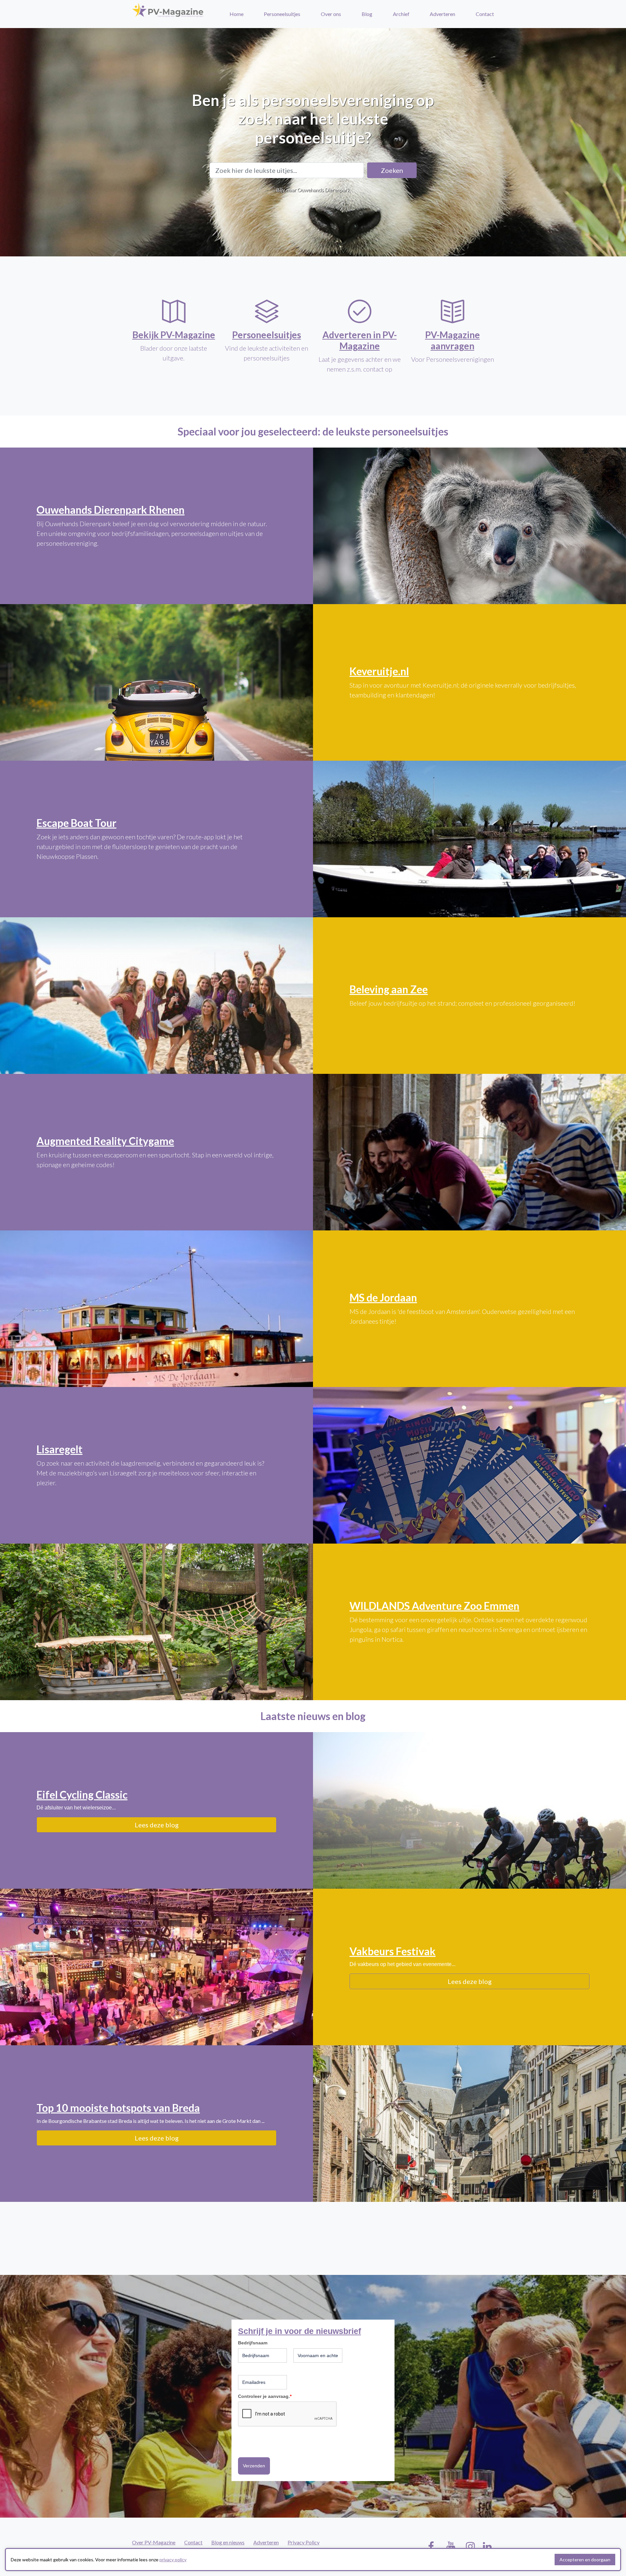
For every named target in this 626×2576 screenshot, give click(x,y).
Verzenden (254, 2466)
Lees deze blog (157, 1825)
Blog (367, 14)
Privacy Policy (304, 2542)
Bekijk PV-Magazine (174, 335)
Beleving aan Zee (389, 989)
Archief (401, 14)
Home (237, 14)
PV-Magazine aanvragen (453, 340)
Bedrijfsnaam (253, 2343)
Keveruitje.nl (379, 671)
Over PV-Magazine (154, 2542)
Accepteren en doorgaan (585, 2560)
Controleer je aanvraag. (265, 2396)
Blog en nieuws (228, 2542)
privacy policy (173, 2560)
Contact (485, 14)
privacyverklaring (257, 2441)
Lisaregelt (60, 1449)
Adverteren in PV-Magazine (360, 340)
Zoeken (392, 170)
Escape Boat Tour (76, 823)
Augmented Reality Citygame (105, 1141)
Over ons (331, 14)
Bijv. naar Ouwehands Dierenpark (313, 190)
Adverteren (442, 14)
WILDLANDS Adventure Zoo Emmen (434, 1606)
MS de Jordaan (383, 1297)
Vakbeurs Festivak (393, 1951)
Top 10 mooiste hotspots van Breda (118, 2108)
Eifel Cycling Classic (82, 1795)
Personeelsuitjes (282, 14)
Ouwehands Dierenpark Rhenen (111, 510)
